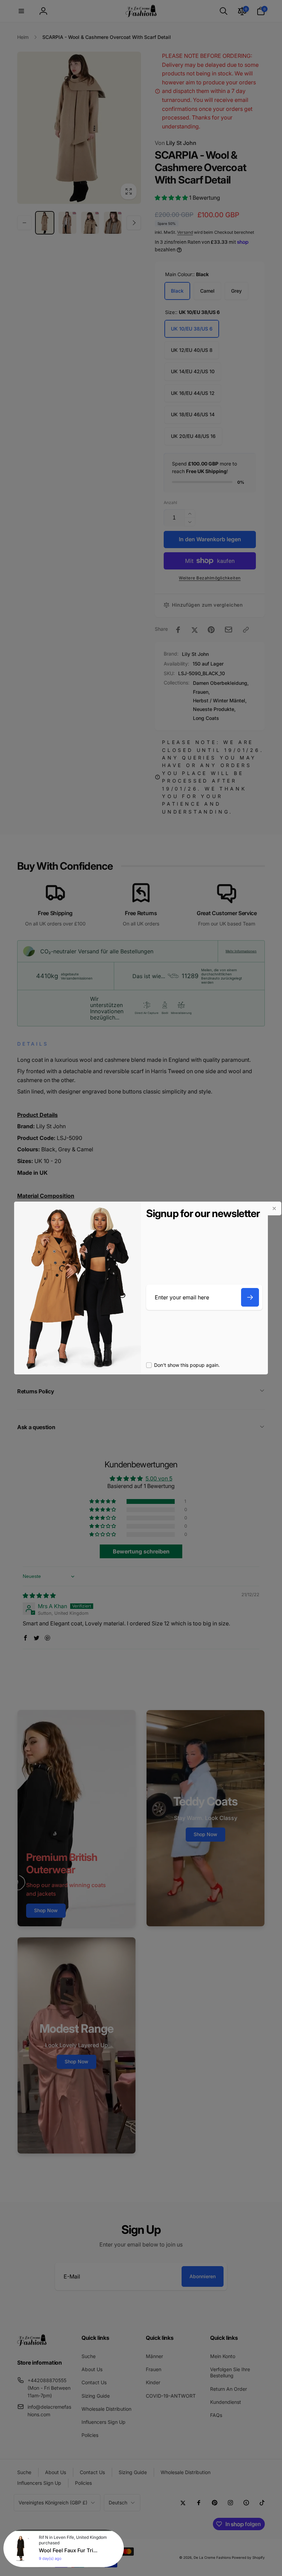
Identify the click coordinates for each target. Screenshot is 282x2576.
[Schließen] (274, 1208)
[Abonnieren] (250, 1297)
